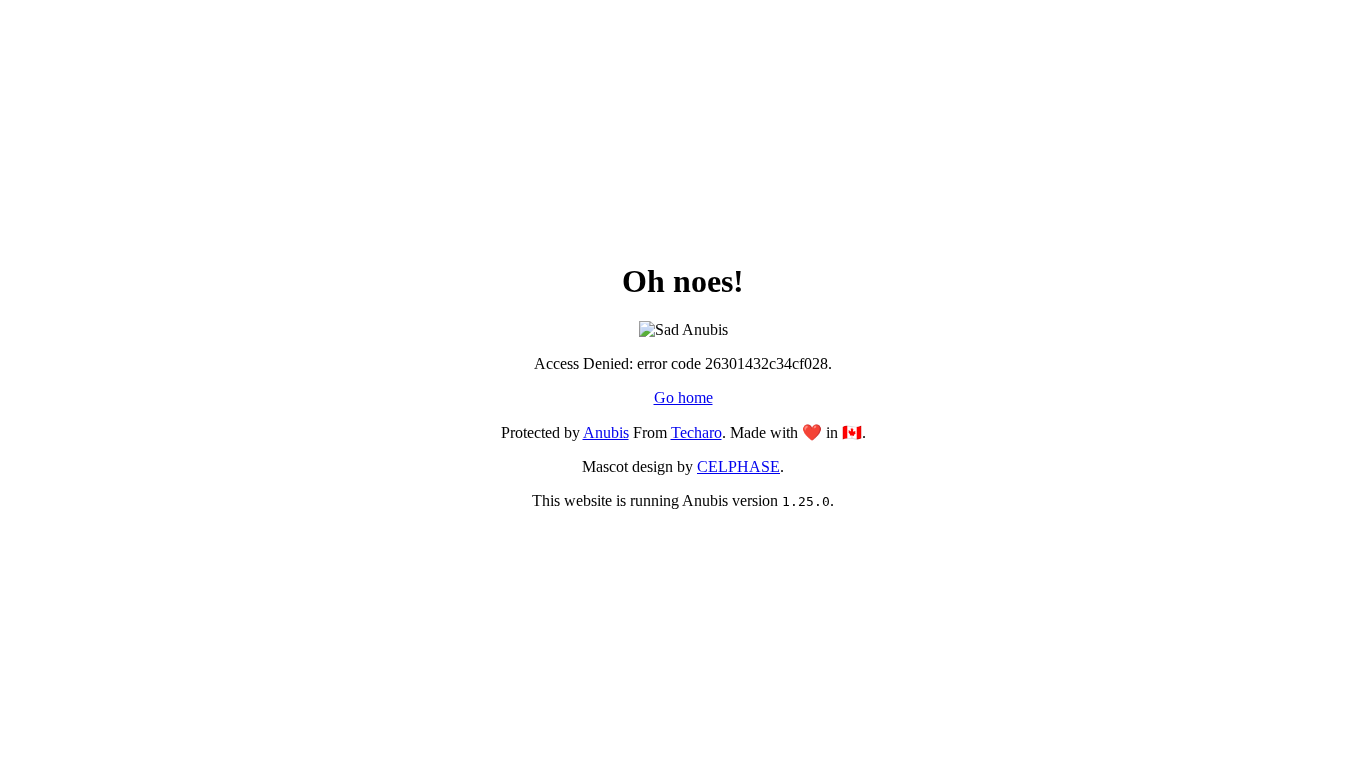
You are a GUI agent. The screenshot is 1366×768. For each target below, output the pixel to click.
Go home (683, 397)
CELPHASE (738, 466)
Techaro (696, 432)
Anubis (606, 432)
